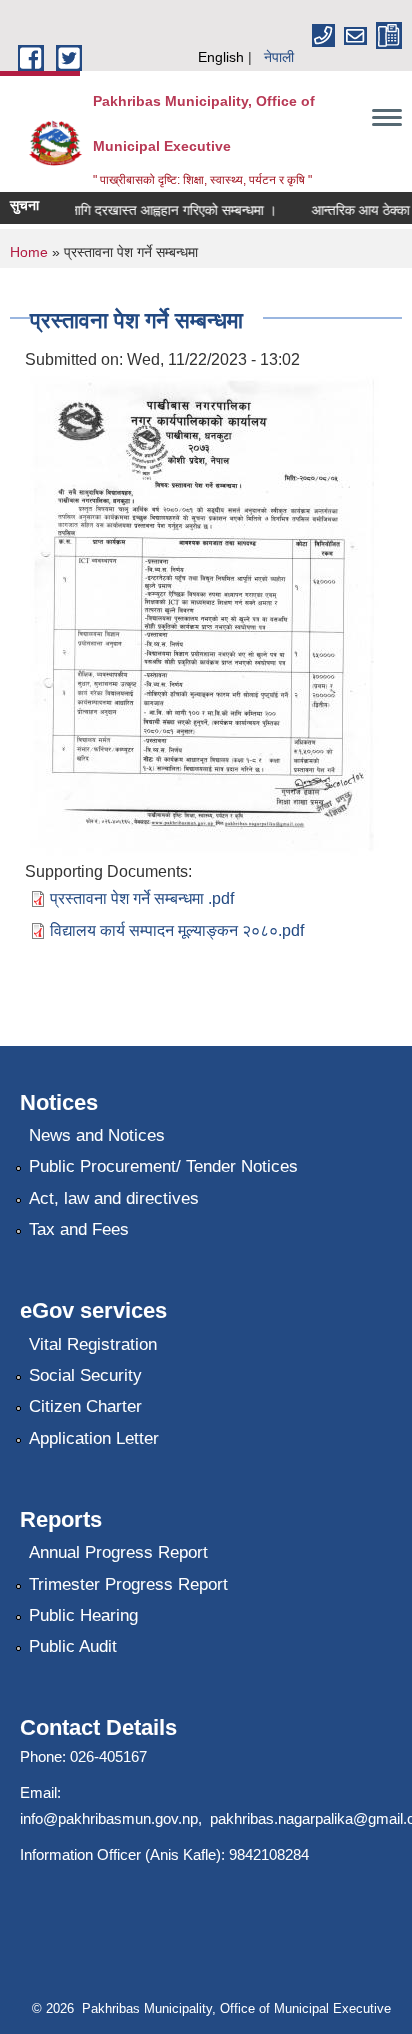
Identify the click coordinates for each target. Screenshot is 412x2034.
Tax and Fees (79, 1229)
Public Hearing (83, 1615)
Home (29, 252)
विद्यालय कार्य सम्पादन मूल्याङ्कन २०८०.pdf (177, 930)
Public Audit (73, 1646)
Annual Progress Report (118, 1552)
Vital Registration (93, 1344)
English (221, 57)
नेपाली (279, 57)
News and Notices (97, 1135)
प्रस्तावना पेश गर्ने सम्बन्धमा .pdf (142, 898)
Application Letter (94, 1438)
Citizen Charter (85, 1406)
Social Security (85, 1375)
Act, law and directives (114, 1198)
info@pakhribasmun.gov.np (109, 1818)
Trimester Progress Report (128, 1584)
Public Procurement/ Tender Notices (163, 1166)
